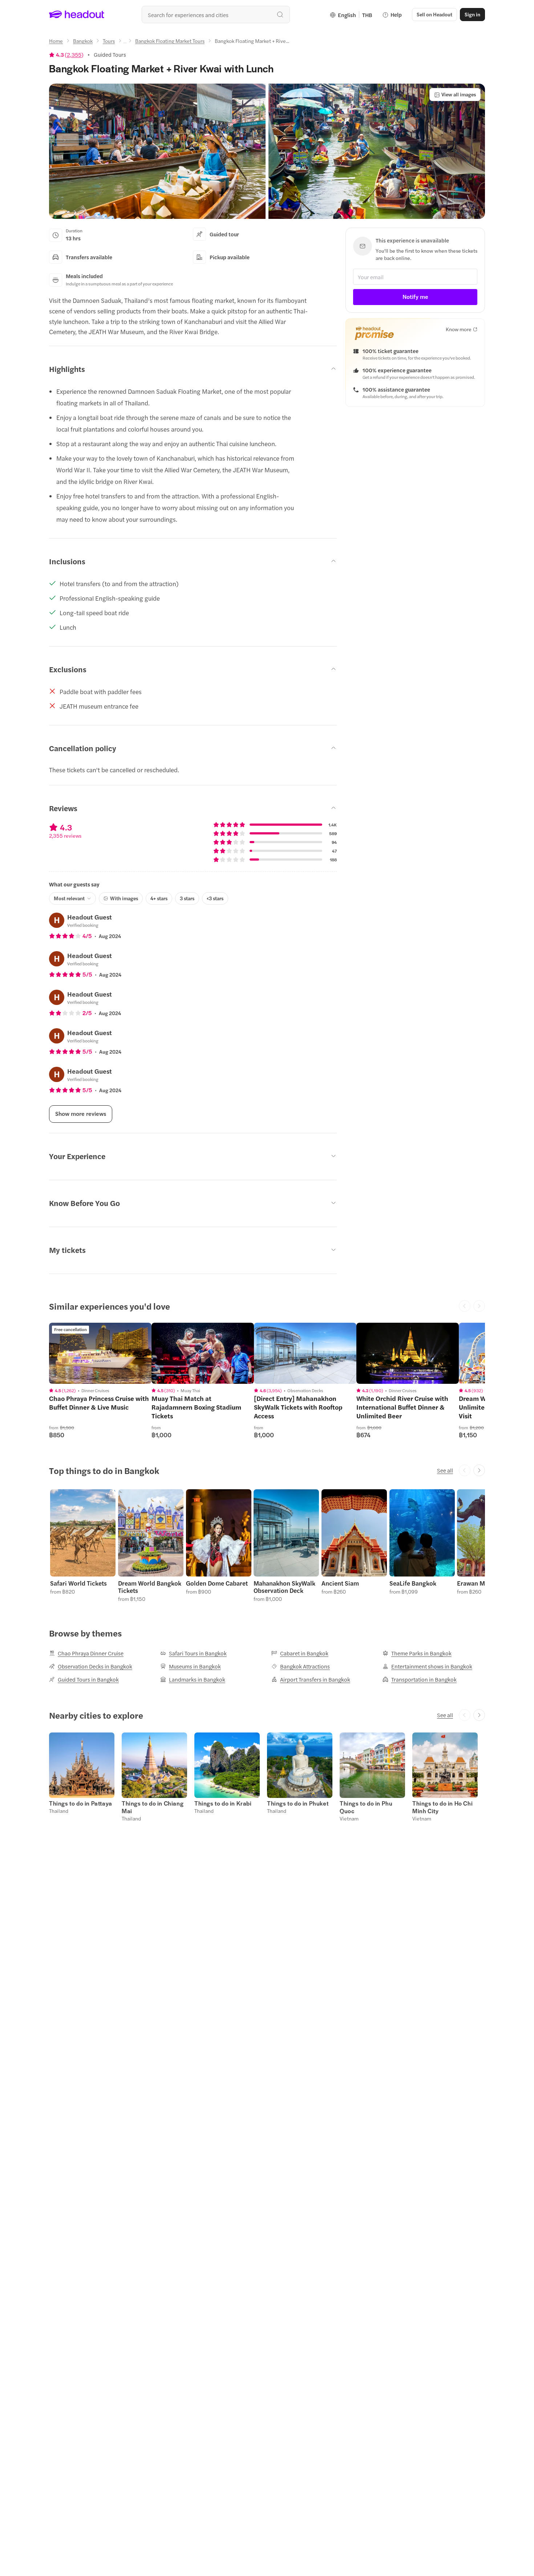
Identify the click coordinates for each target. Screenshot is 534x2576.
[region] (100, 1353)
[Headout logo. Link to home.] (77, 15)
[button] (157, 151)
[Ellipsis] (125, 43)
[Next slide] (479, 1470)
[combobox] (216, 15)
